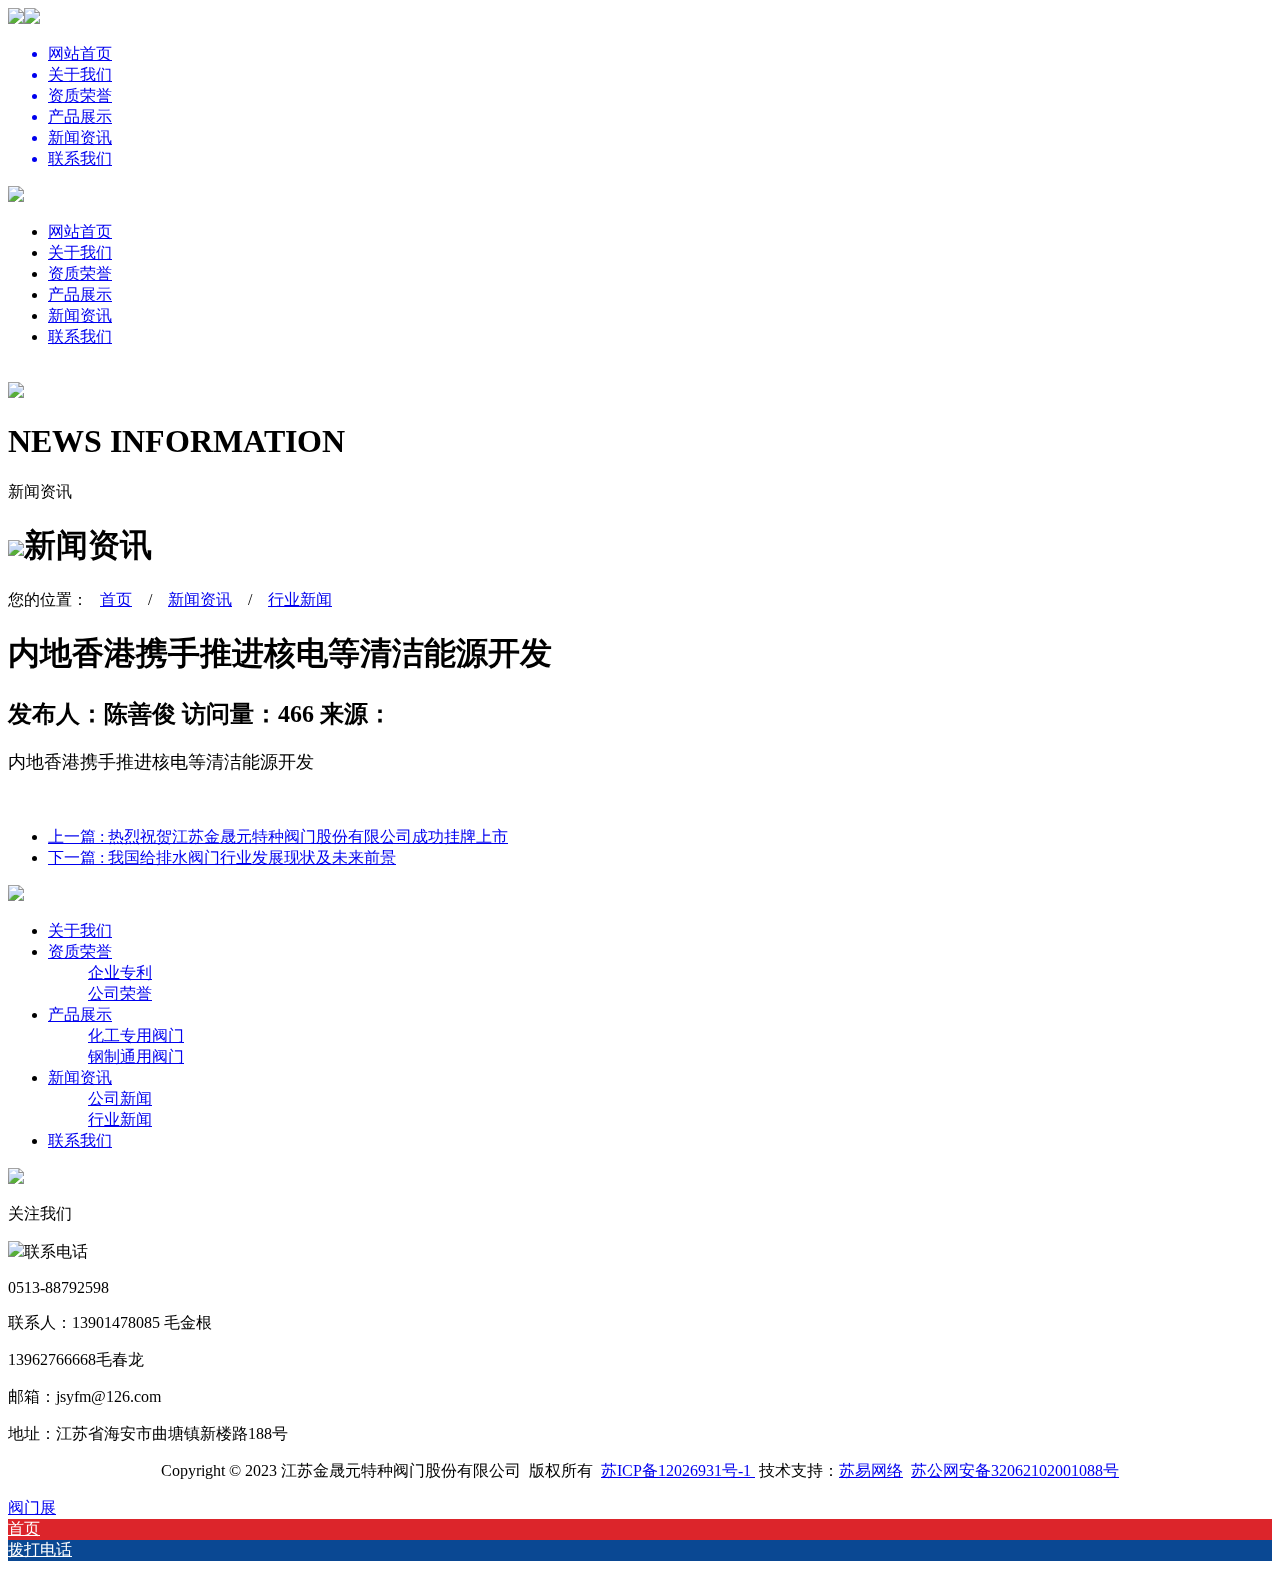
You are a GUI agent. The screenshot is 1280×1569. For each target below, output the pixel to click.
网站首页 (80, 231)
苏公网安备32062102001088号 (1015, 1470)
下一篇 (222, 857)
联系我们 (80, 336)
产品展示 (80, 294)
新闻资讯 (80, 315)
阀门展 (32, 1507)
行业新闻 (300, 599)
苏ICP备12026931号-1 (678, 1470)
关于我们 (80, 252)
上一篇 (278, 836)
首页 (116, 599)
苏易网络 (871, 1470)
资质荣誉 (80, 273)
